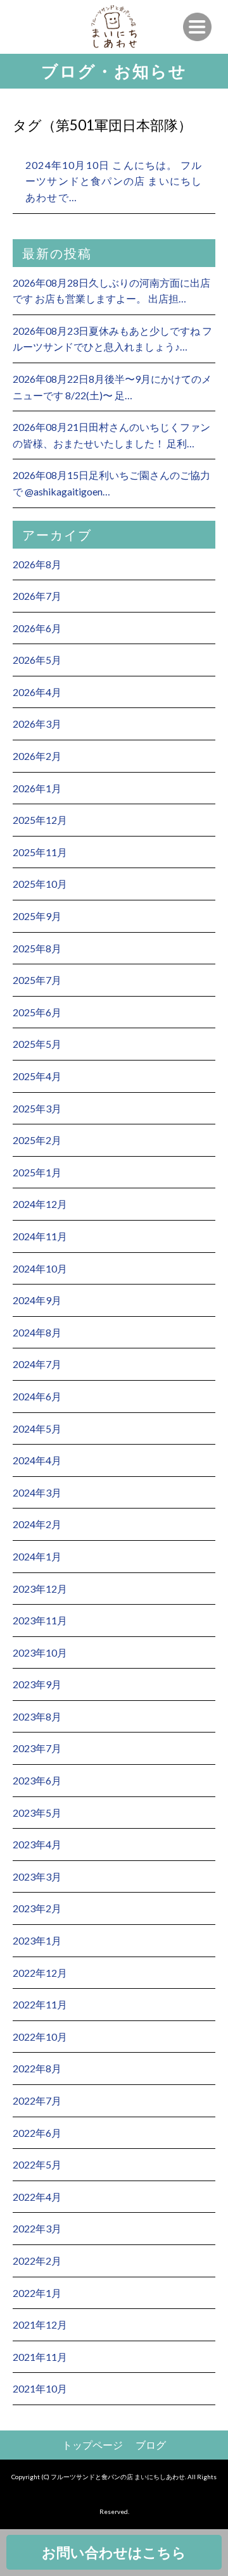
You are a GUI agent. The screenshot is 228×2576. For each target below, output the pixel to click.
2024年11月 (40, 1236)
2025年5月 (37, 1044)
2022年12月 (40, 1973)
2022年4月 (37, 2197)
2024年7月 (37, 1364)
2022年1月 (37, 2293)
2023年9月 (37, 1684)
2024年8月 (37, 1332)
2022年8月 (37, 2068)
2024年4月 (37, 1460)
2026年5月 (37, 660)
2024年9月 (37, 1300)
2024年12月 (40, 1204)
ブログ (151, 2445)
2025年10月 (40, 884)
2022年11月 (40, 2004)
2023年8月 (37, 1716)
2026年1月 (37, 788)
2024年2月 (37, 1524)
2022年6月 (37, 2133)
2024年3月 (37, 1492)
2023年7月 (37, 1748)
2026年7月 (37, 596)
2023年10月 (40, 1652)
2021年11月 (40, 2357)
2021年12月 (40, 2324)
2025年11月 (40, 852)
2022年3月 (37, 2228)
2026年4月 (37, 692)
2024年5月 (37, 1428)
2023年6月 (37, 1780)
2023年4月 (37, 1844)
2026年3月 (37, 724)
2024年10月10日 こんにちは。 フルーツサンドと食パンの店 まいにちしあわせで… (114, 181)
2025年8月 (37, 948)
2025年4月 (37, 1076)
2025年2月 (37, 1140)
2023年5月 (37, 1813)
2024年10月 (40, 1268)
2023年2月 (37, 1908)
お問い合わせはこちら (114, 2552)
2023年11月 (40, 1620)
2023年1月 (37, 1940)
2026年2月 (37, 756)
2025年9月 (37, 916)
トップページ (92, 2445)
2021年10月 (40, 2388)
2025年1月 (37, 1172)
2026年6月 (37, 628)
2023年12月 (40, 1589)
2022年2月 (37, 2261)
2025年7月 (37, 980)
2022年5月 (37, 2164)
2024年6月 (37, 1396)
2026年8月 (37, 564)
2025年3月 (37, 1108)
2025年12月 (40, 820)
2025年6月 (37, 1012)
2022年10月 (40, 2037)
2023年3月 (37, 1876)
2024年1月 (37, 1556)
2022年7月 (37, 2100)
